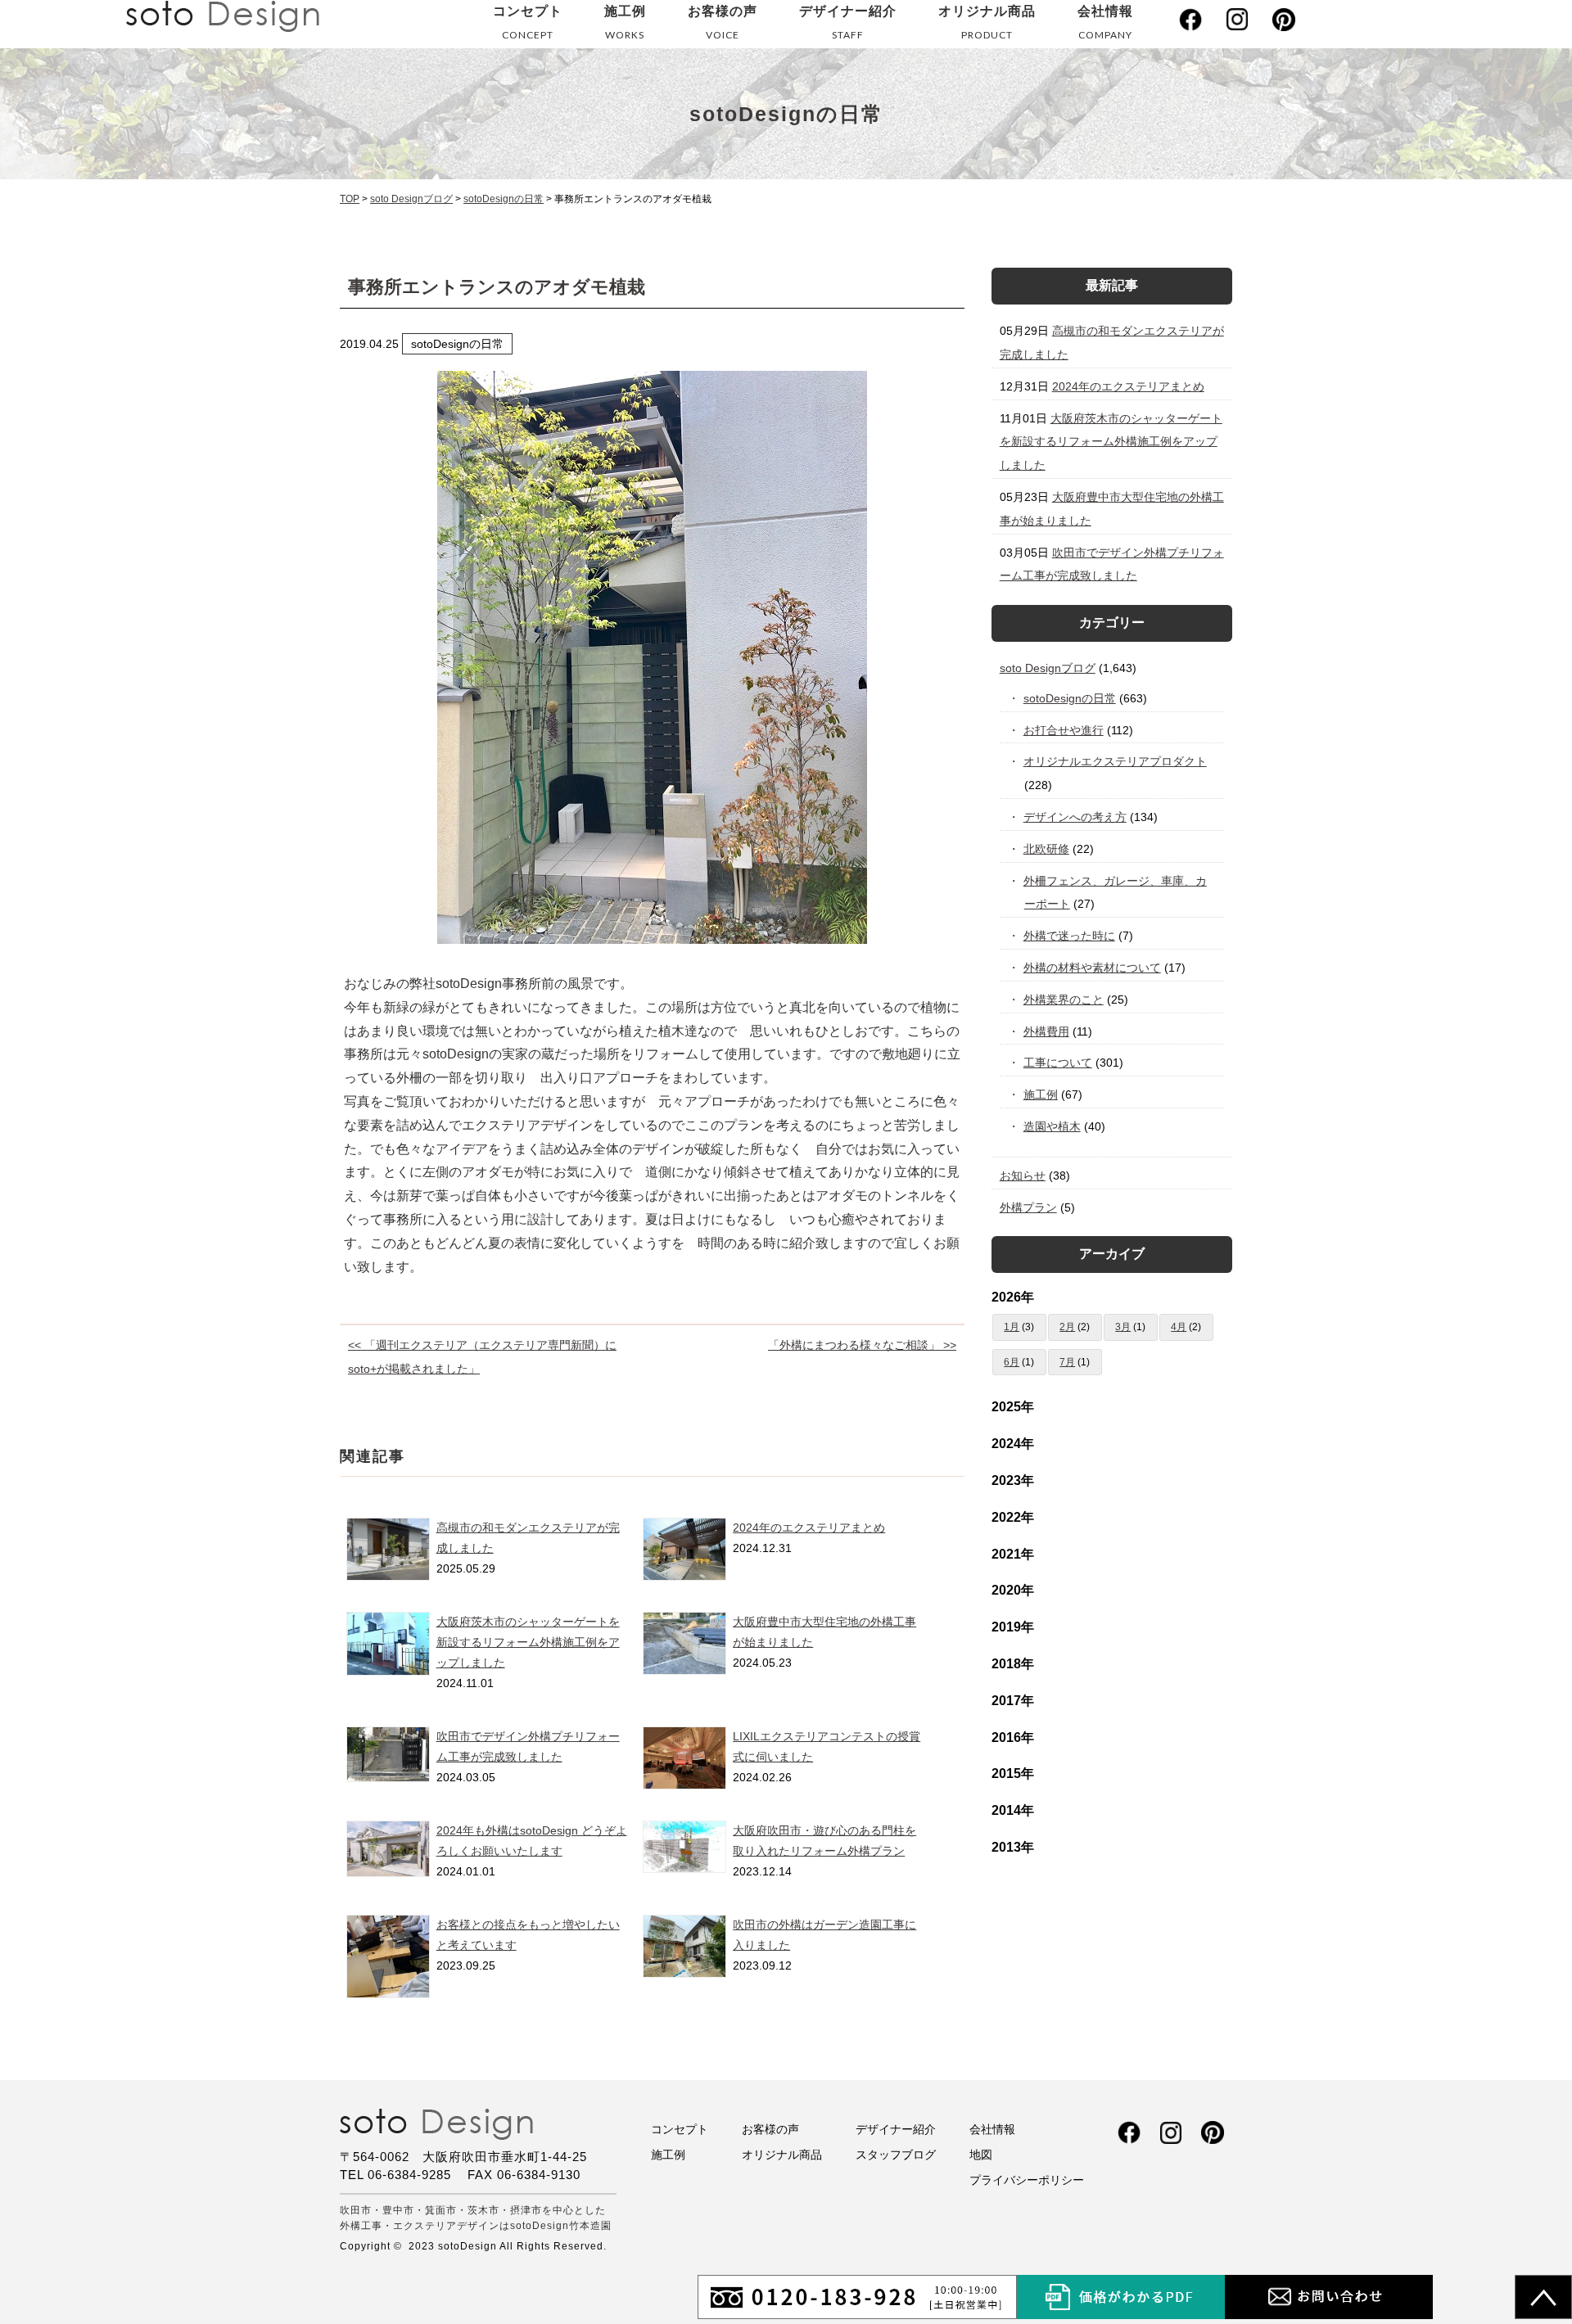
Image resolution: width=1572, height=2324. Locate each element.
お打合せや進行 (1064, 730)
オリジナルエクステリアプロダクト (1116, 761)
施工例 (625, 23)
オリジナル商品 (987, 23)
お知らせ (1023, 1176)
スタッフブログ (896, 2155)
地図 (981, 2155)
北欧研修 (1047, 849)
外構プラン (1028, 1207)
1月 (1012, 1327)
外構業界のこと (1064, 1000)
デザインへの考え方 (1075, 817)
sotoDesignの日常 (1070, 698)
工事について (1058, 1063)
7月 (1067, 1362)
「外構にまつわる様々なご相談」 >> (862, 1345)
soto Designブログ (1048, 668)
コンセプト (528, 23)
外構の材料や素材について (1093, 968)
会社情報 (1105, 23)
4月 (1179, 1327)
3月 (1123, 1327)
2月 (1067, 1327)
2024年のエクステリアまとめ (809, 1528)
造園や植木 (1053, 1126)
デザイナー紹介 (848, 23)
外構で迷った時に (1070, 936)
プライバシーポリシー (1027, 2180)
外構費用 (1047, 1031)
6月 (1012, 1362)
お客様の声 (723, 23)
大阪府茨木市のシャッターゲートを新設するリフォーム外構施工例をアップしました (528, 1642)
